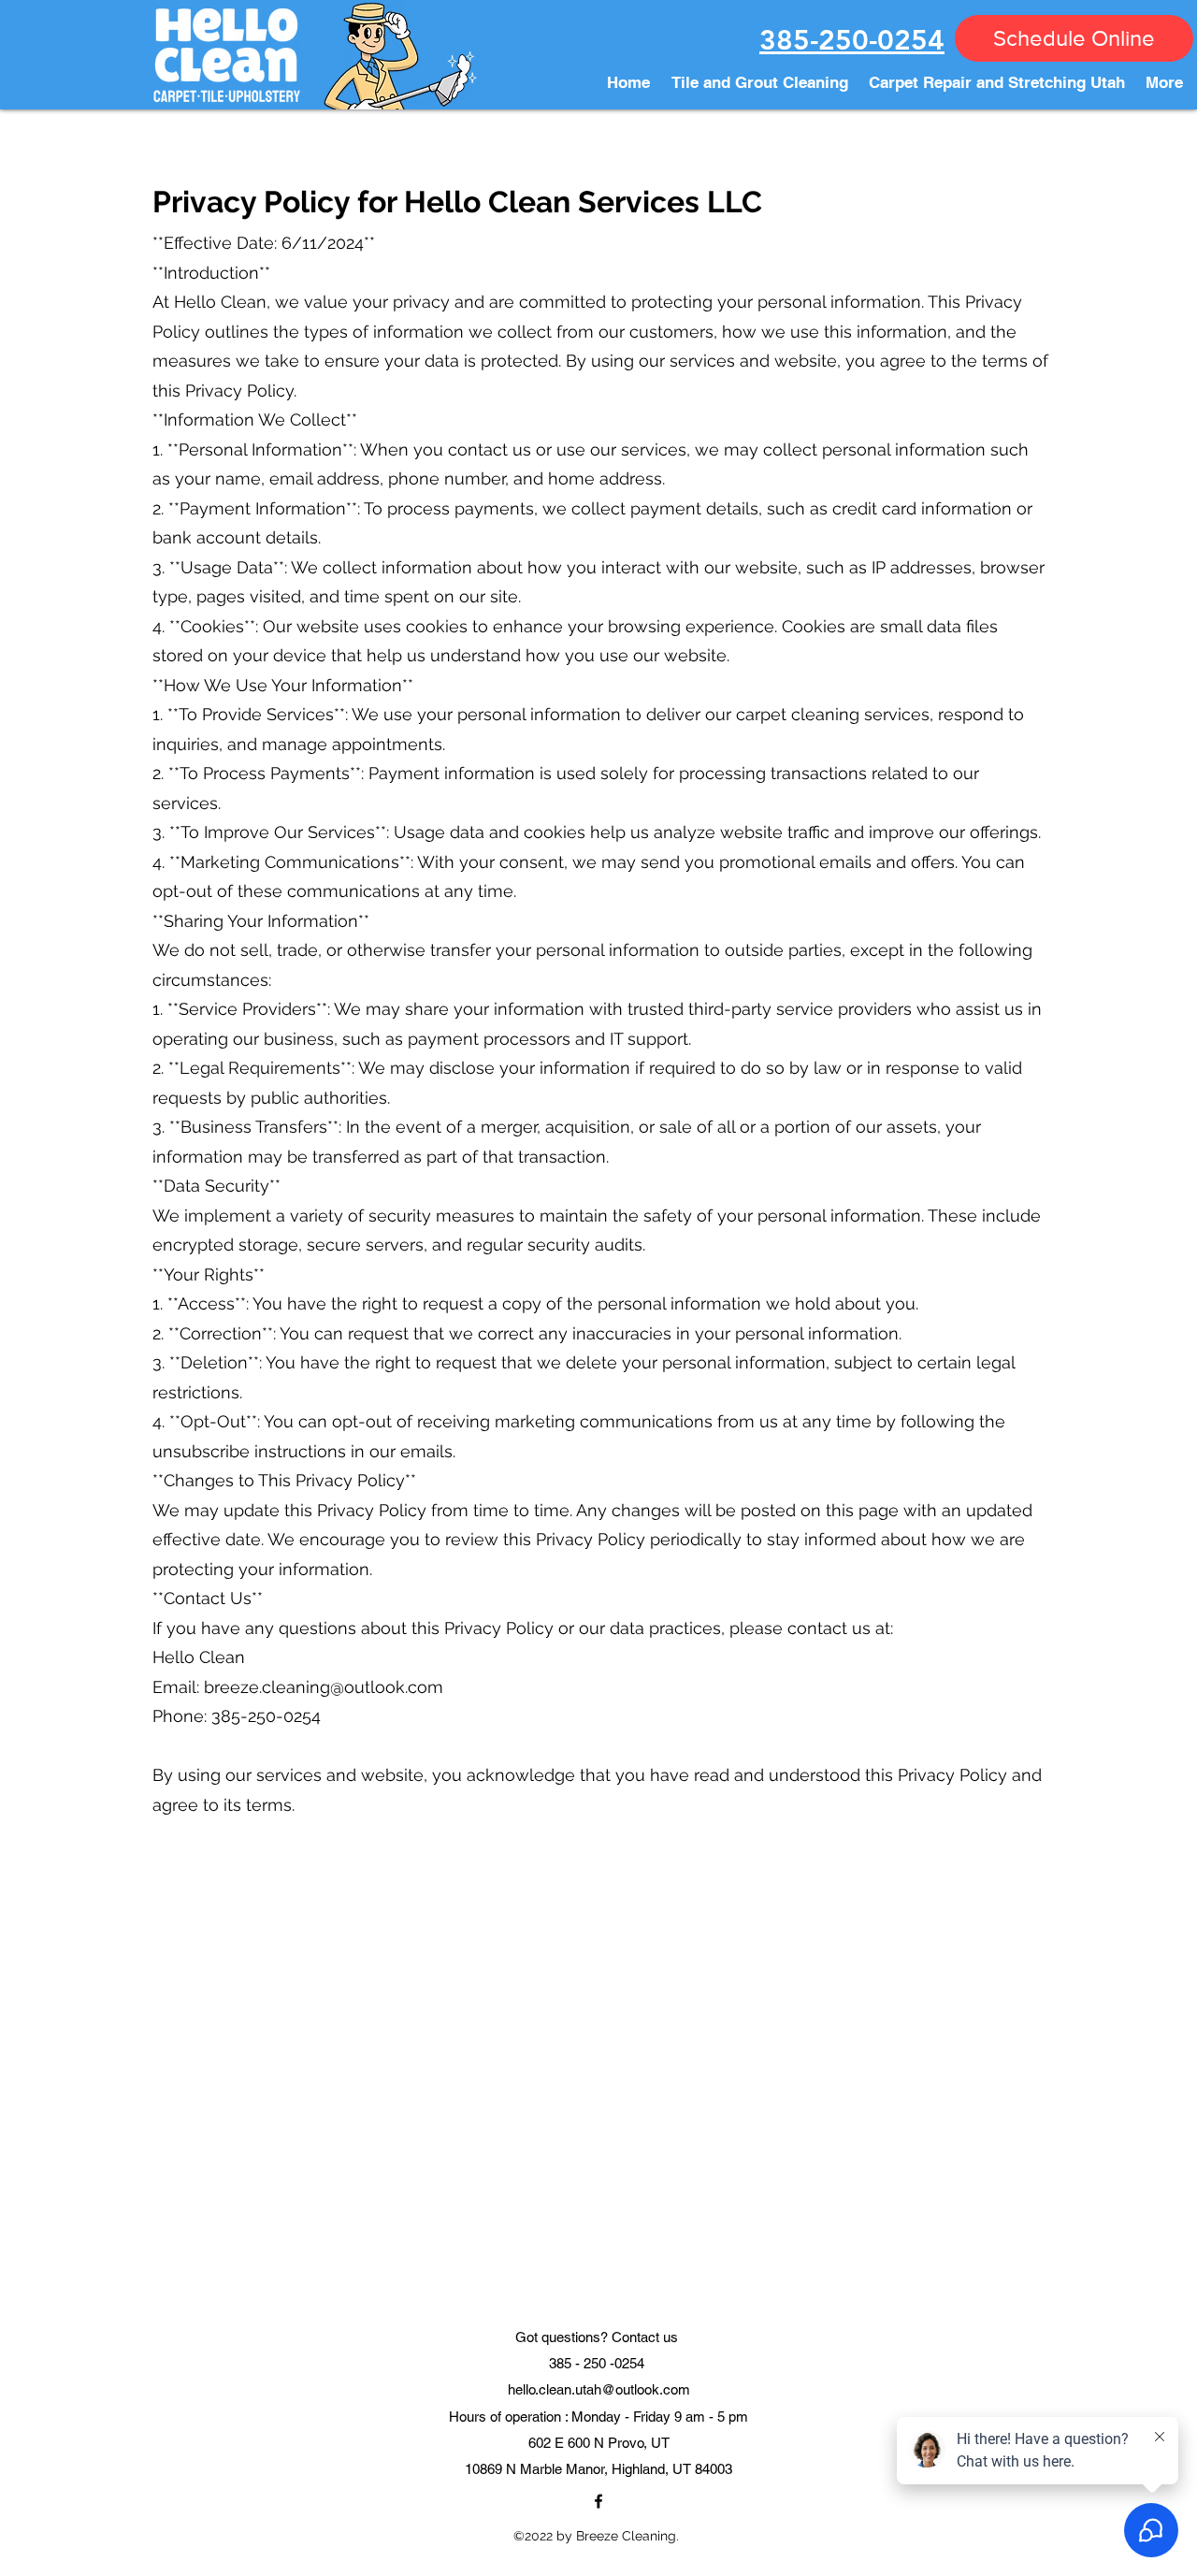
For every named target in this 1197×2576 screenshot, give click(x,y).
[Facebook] (598, 2501)
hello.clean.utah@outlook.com (599, 2389)
